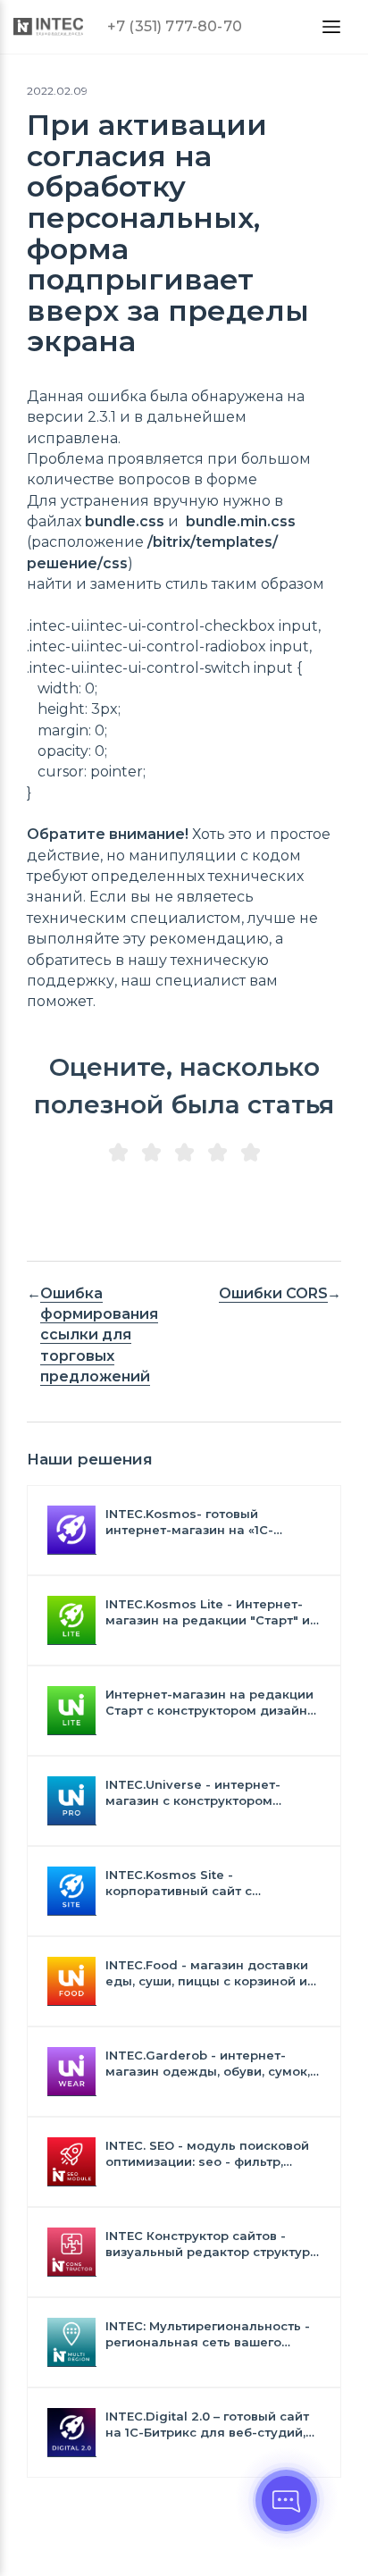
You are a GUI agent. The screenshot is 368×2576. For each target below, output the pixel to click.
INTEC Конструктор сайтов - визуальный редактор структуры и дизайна (213, 2244)
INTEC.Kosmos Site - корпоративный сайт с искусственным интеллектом (201, 1883)
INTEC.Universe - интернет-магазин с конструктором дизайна (193, 1793)
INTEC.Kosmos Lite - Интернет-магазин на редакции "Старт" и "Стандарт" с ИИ (208, 1612)
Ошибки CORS (273, 1293)
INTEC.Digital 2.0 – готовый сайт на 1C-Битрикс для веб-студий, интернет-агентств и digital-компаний (207, 2425)
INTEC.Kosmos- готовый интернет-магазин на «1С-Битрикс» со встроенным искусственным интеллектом (201, 1522)
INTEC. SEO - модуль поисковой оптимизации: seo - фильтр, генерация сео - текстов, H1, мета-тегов (207, 2154)
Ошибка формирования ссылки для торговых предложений (99, 1335)
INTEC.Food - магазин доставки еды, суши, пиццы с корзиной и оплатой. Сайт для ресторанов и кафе (212, 1973)
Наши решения (90, 1459)
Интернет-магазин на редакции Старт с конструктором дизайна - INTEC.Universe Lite (210, 1703)
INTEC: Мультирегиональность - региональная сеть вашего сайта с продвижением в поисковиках (208, 2334)
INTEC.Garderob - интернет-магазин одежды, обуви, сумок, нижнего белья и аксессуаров (208, 2064)
